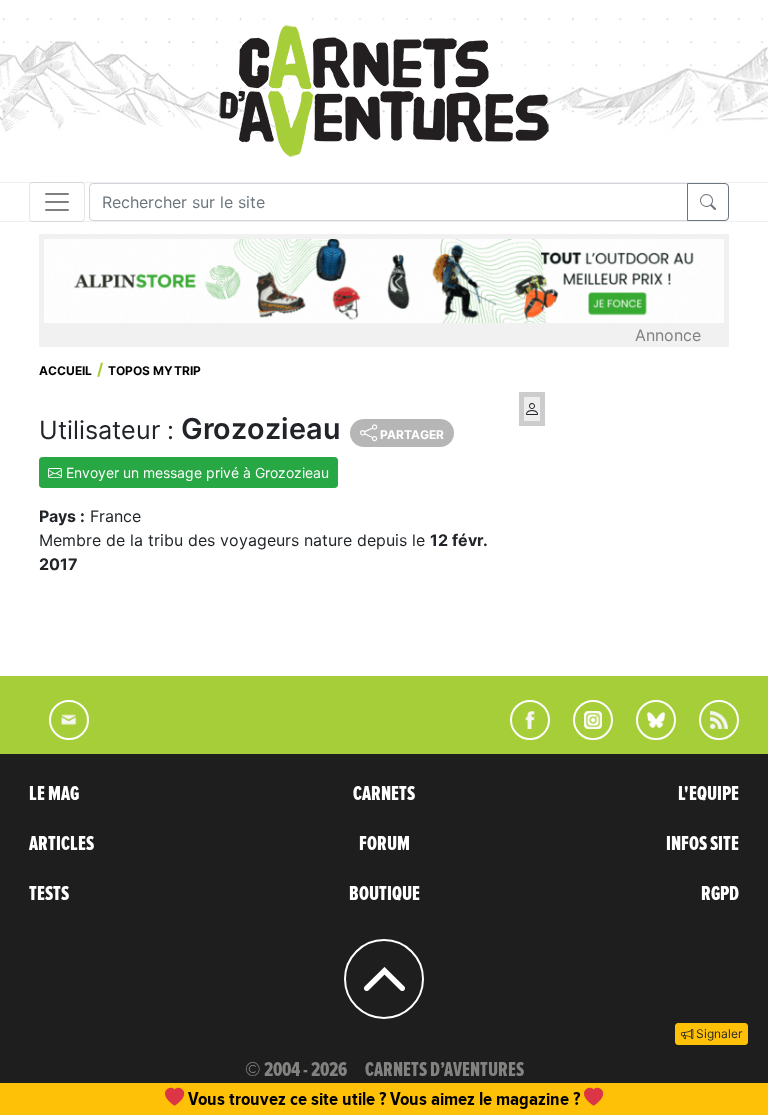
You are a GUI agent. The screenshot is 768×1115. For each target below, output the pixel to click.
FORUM (384, 844)
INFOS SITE (702, 844)
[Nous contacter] (59, 734)
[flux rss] (709, 734)
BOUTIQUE (384, 894)
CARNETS (384, 794)
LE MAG (54, 794)
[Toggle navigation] (57, 202)
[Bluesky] (646, 734)
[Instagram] (584, 734)
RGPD (720, 894)
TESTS (49, 894)
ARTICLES (61, 844)
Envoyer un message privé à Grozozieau (195, 472)
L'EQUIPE (708, 794)
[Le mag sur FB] (521, 734)
